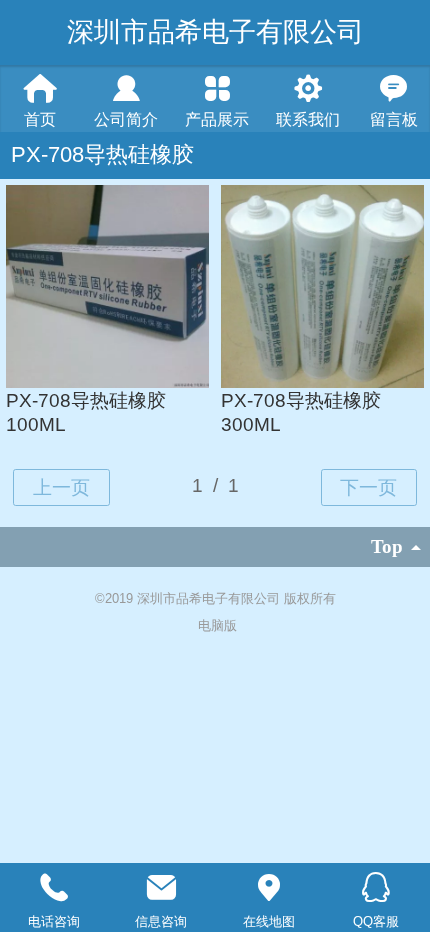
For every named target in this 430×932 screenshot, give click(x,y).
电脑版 (217, 625)
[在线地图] (269, 888)
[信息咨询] (162, 888)
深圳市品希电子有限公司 (215, 32)
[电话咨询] (54, 888)
